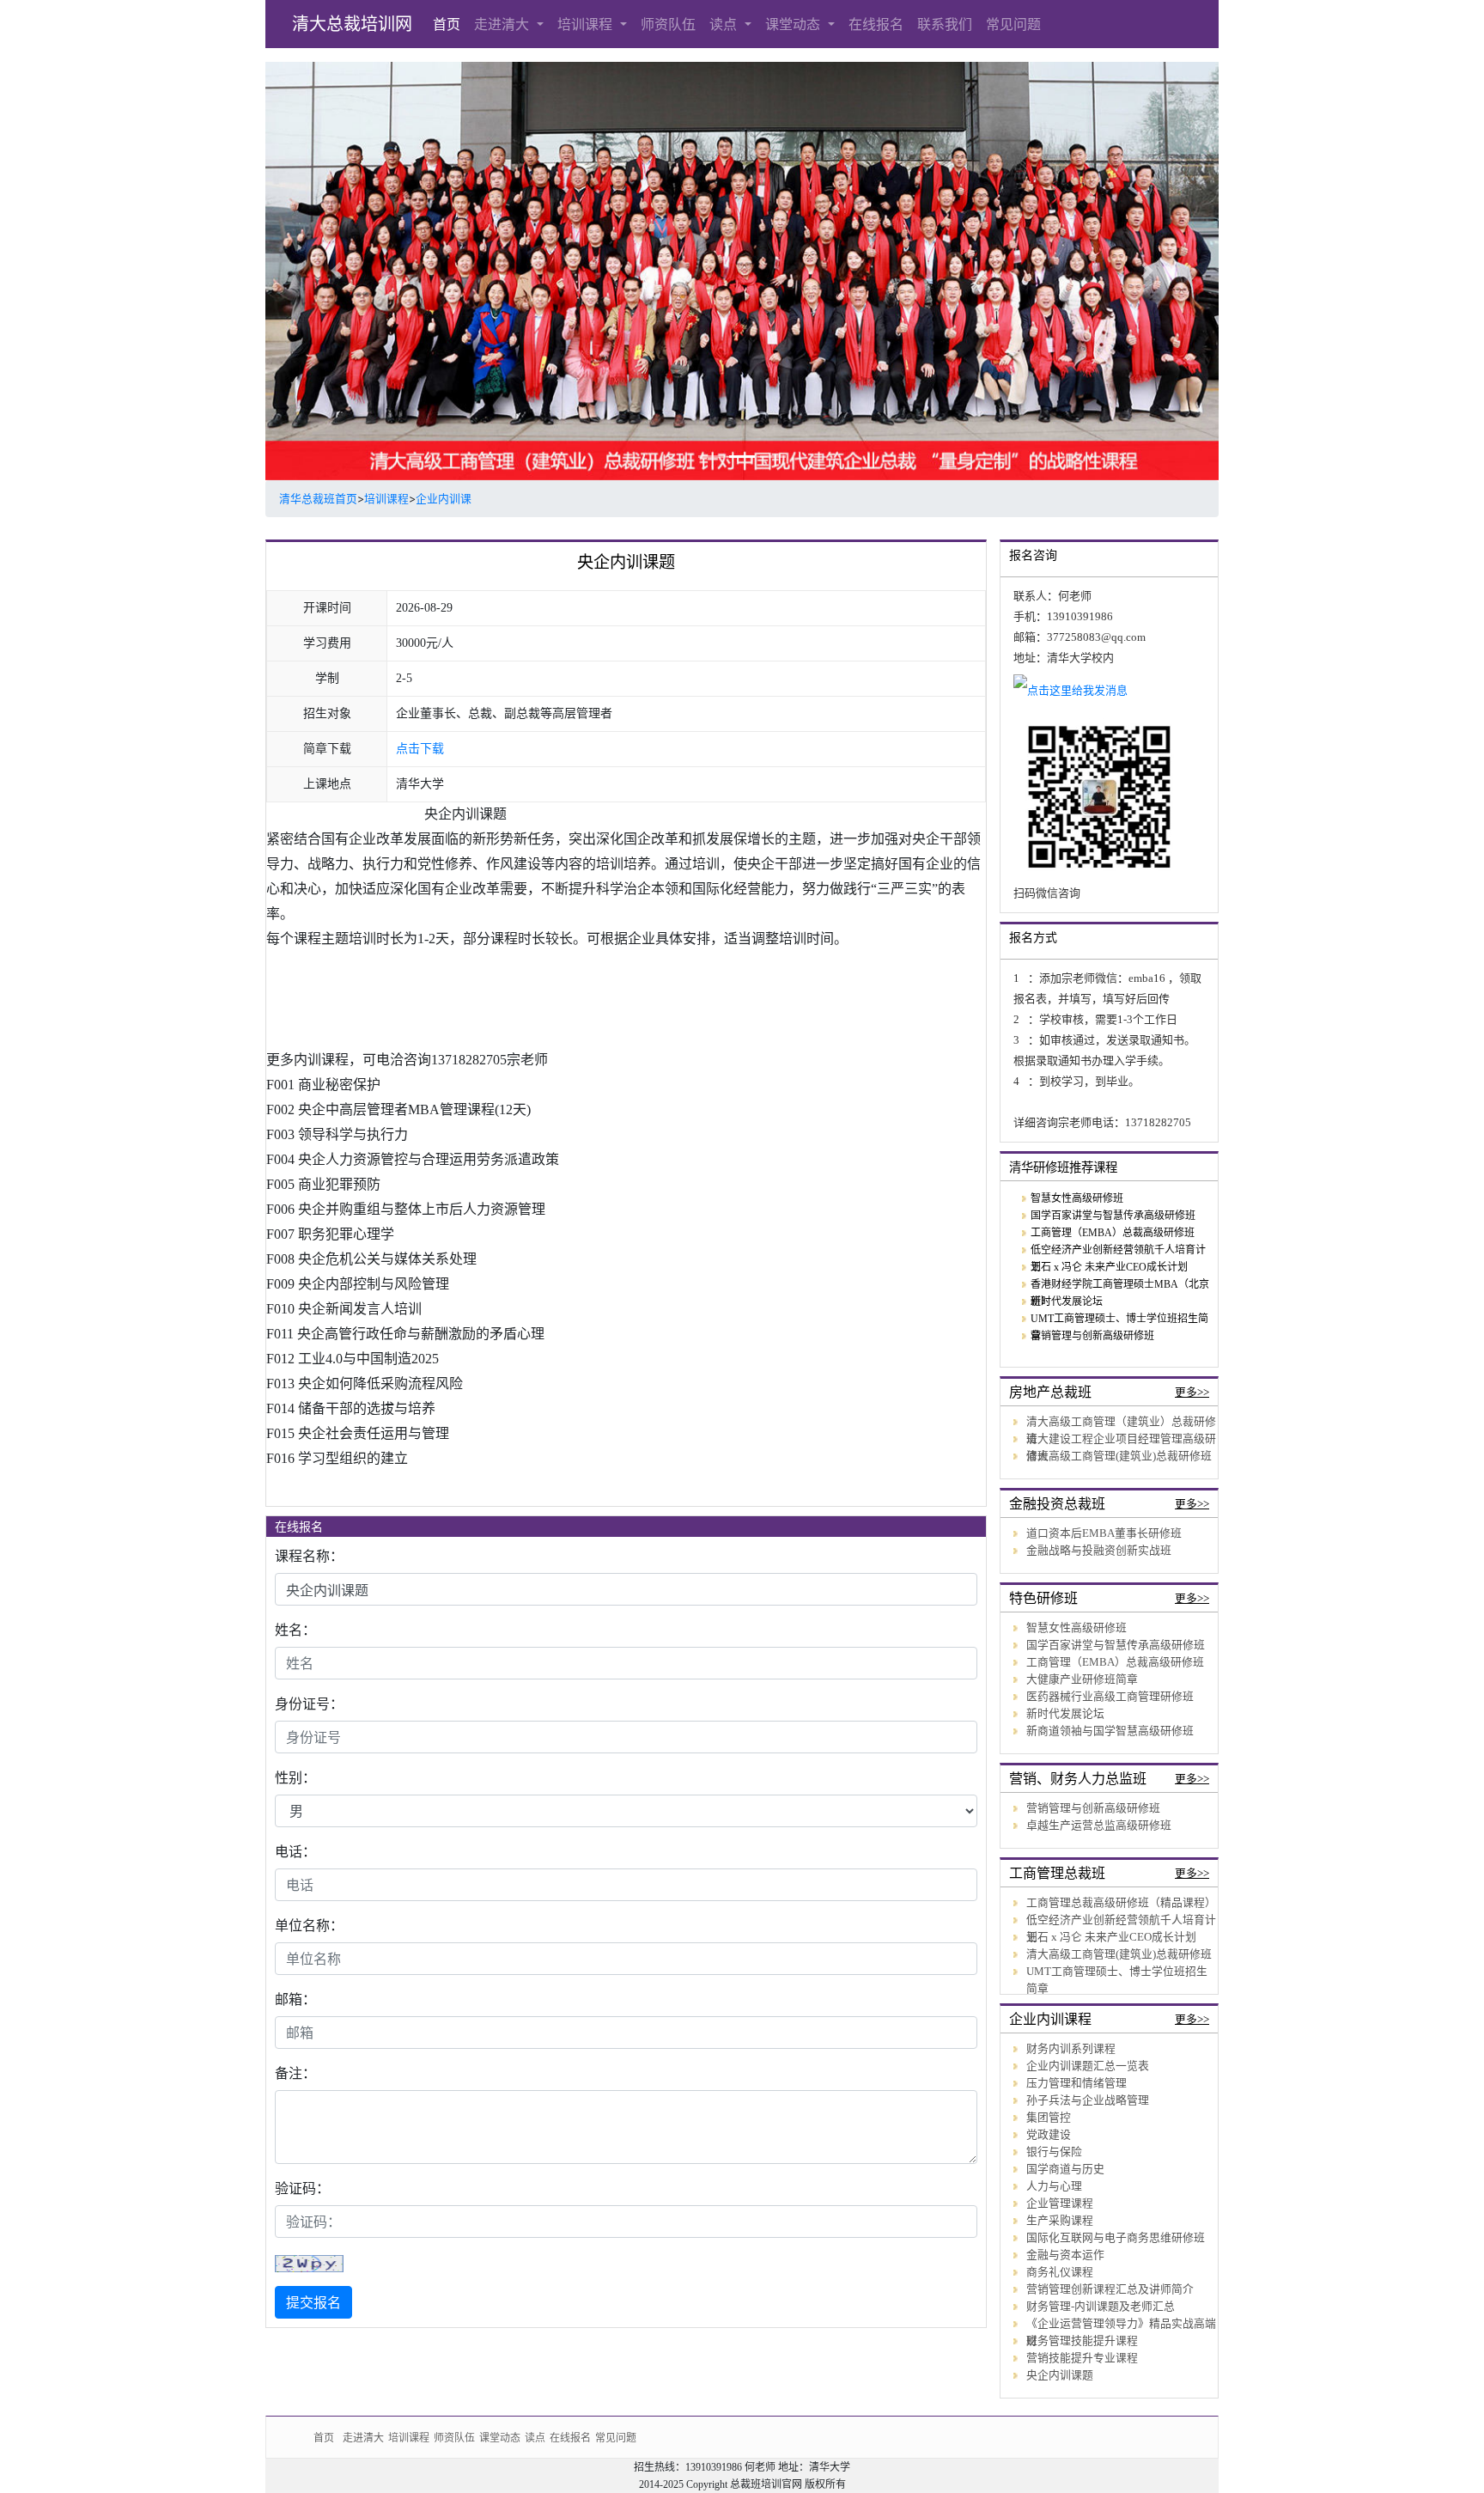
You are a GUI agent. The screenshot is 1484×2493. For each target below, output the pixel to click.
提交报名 (313, 2302)
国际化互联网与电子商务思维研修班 (1116, 2238)
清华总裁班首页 (318, 499)
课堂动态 (795, 24)
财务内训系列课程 (1071, 2049)
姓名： (295, 1630)
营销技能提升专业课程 (1082, 2358)
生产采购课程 (1060, 2221)
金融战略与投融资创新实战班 (1099, 1551)
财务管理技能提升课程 (1082, 2341)
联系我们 (945, 24)
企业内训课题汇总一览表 (1088, 2066)
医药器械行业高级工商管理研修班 (1110, 1697)
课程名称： (309, 1556)
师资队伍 (668, 24)
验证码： (302, 2188)
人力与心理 (1054, 2186)
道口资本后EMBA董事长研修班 (1104, 1533)
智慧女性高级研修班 (1077, 1198)
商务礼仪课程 (1060, 2272)
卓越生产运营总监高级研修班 (1099, 1826)
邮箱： (295, 1999)
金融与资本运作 (1065, 2255)
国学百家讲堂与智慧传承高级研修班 (1113, 1216)
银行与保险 (1054, 2152)
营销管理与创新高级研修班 (1092, 1336)
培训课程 (587, 24)
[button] (337, 271)
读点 (725, 24)
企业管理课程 (1060, 2203)
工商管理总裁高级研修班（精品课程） (1121, 1903)
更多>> (1192, 1393)
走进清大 (504, 24)
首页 (447, 24)
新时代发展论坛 (1067, 1301)
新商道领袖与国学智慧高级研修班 (1110, 1731)
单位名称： (309, 1925)
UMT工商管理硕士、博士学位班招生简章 (1117, 1980)
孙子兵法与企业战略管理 (1088, 2100)
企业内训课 (444, 499)
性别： (295, 1777)
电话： (295, 1851)
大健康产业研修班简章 (1082, 1679)
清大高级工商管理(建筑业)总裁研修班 (1119, 1456)
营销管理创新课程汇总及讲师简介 (1110, 2289)
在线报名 (876, 24)
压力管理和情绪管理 (1077, 2083)
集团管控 (1049, 2118)
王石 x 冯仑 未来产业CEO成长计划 (1109, 1267)
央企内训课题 (1060, 2375)
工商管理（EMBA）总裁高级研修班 (1113, 1233)
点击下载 (420, 749)
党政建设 (1049, 2135)
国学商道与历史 (1065, 2169)
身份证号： (309, 1704)
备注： (295, 2073)
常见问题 (1013, 24)
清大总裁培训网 (352, 24)
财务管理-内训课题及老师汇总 (1101, 2307)
